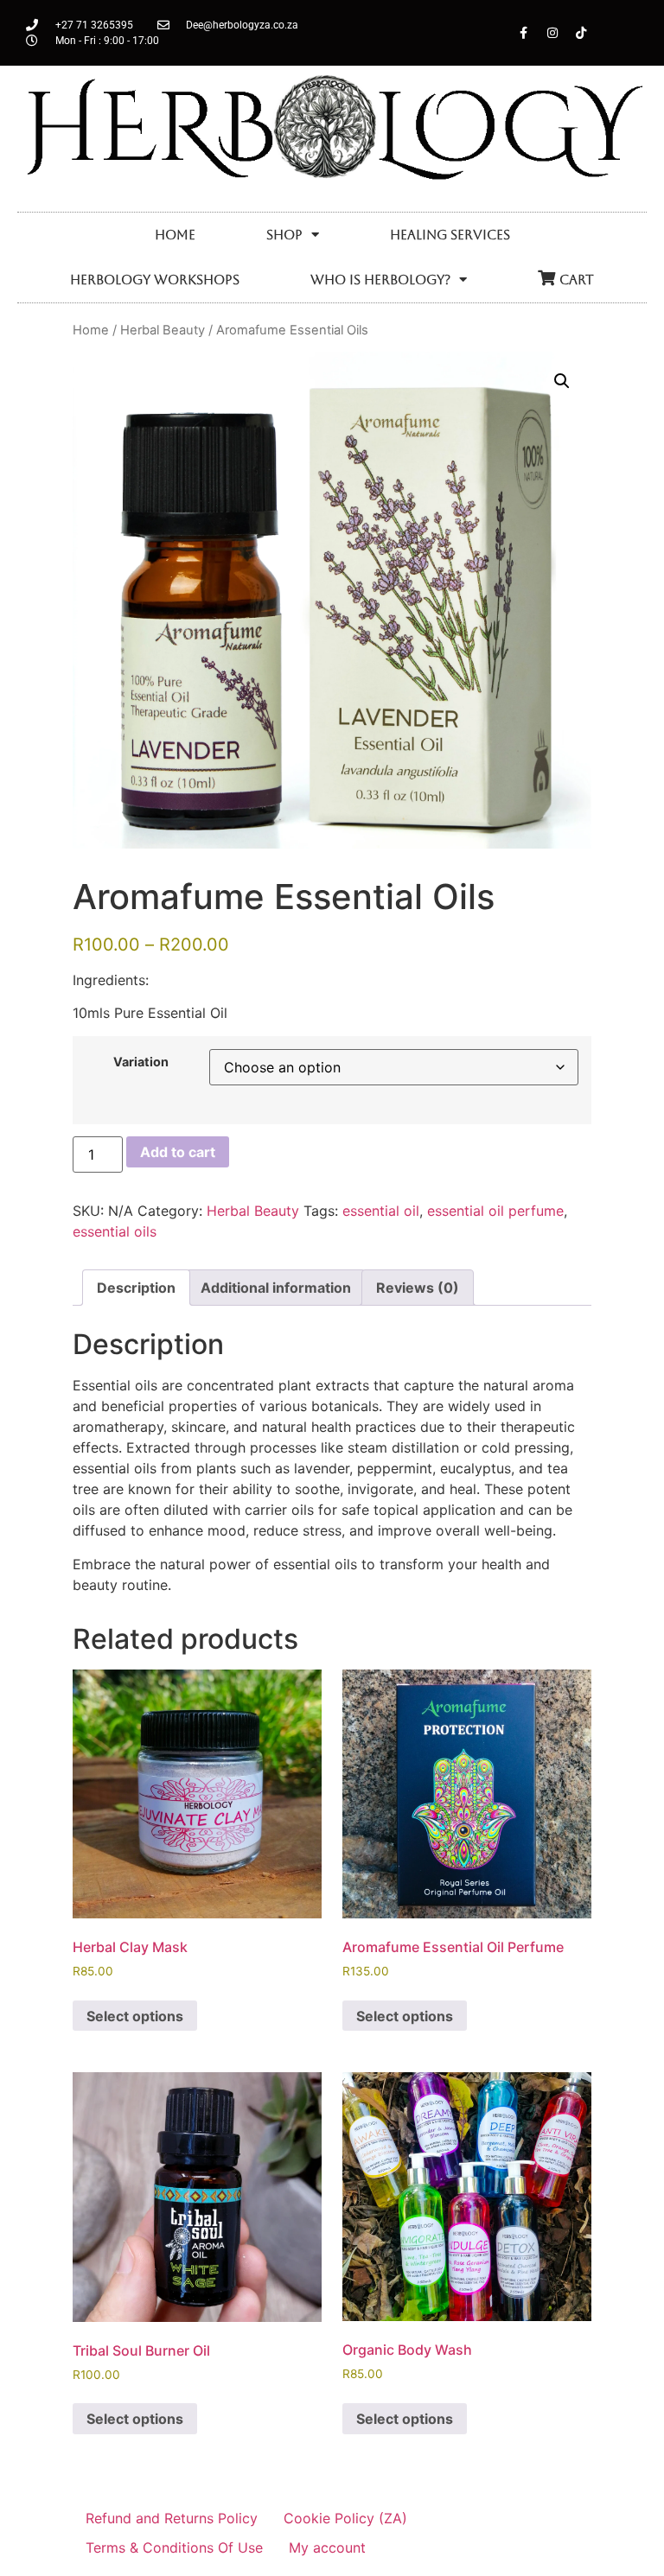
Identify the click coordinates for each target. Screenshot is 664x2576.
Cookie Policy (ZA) (345, 2518)
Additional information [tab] (276, 1288)
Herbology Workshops (155, 280)
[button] (562, 381)
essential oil (381, 1211)
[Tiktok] (581, 33)
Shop (284, 235)
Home (175, 235)
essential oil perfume (495, 1211)
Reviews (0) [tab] (418, 1288)
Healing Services (450, 235)
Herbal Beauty (163, 330)
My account (327, 2547)
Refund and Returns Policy (172, 2518)
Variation (141, 1062)
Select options (135, 2016)
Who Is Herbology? (380, 280)
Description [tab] (136, 1288)
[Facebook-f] (524, 33)
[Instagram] (552, 33)
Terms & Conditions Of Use (174, 2547)
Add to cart (178, 1152)
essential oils (115, 1231)
